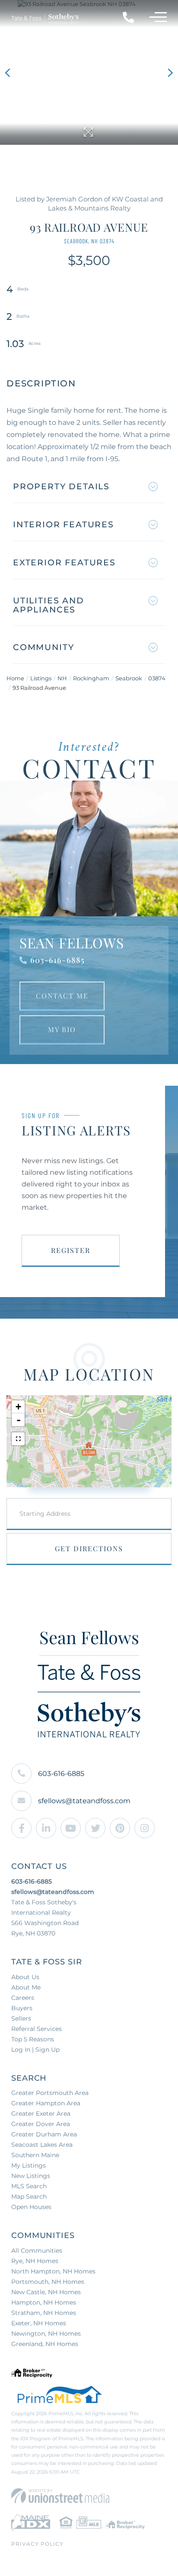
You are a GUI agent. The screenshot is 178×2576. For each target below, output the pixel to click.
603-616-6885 (57, 960)
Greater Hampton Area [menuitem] (46, 2103)
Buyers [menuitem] (22, 2008)
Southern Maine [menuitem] (35, 2155)
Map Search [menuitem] (29, 2197)
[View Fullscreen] (18, 1439)
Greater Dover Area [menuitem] (41, 2124)
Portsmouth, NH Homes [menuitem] (48, 2282)
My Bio (62, 1029)
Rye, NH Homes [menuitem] (35, 2261)
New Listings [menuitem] (31, 2176)
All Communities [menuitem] (37, 2251)
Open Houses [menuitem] (31, 2207)
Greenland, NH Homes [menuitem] (45, 2344)
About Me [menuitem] (26, 1987)
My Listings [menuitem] (29, 2165)
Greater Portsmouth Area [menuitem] (50, 2093)
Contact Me (62, 996)
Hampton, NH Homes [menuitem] (44, 2302)
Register (71, 1250)
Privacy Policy (37, 2544)
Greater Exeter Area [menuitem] (41, 2114)
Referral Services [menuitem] (37, 2029)
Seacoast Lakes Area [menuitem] (42, 2145)
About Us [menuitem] (25, 1977)
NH (62, 678)
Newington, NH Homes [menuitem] (46, 2334)
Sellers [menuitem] (21, 2018)
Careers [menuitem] (23, 1998)
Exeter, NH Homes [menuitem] (39, 2323)
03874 (157, 678)
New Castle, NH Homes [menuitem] (46, 2292)
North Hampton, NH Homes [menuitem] (53, 2271)
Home (15, 678)
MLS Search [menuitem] (29, 2186)
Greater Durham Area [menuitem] (44, 2134)
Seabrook (129, 678)
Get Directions (89, 1548)
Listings (41, 678)
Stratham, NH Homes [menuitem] (44, 2313)
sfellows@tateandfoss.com (84, 1801)
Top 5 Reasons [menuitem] (33, 2039)
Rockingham (91, 678)
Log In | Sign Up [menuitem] (35, 2050)
